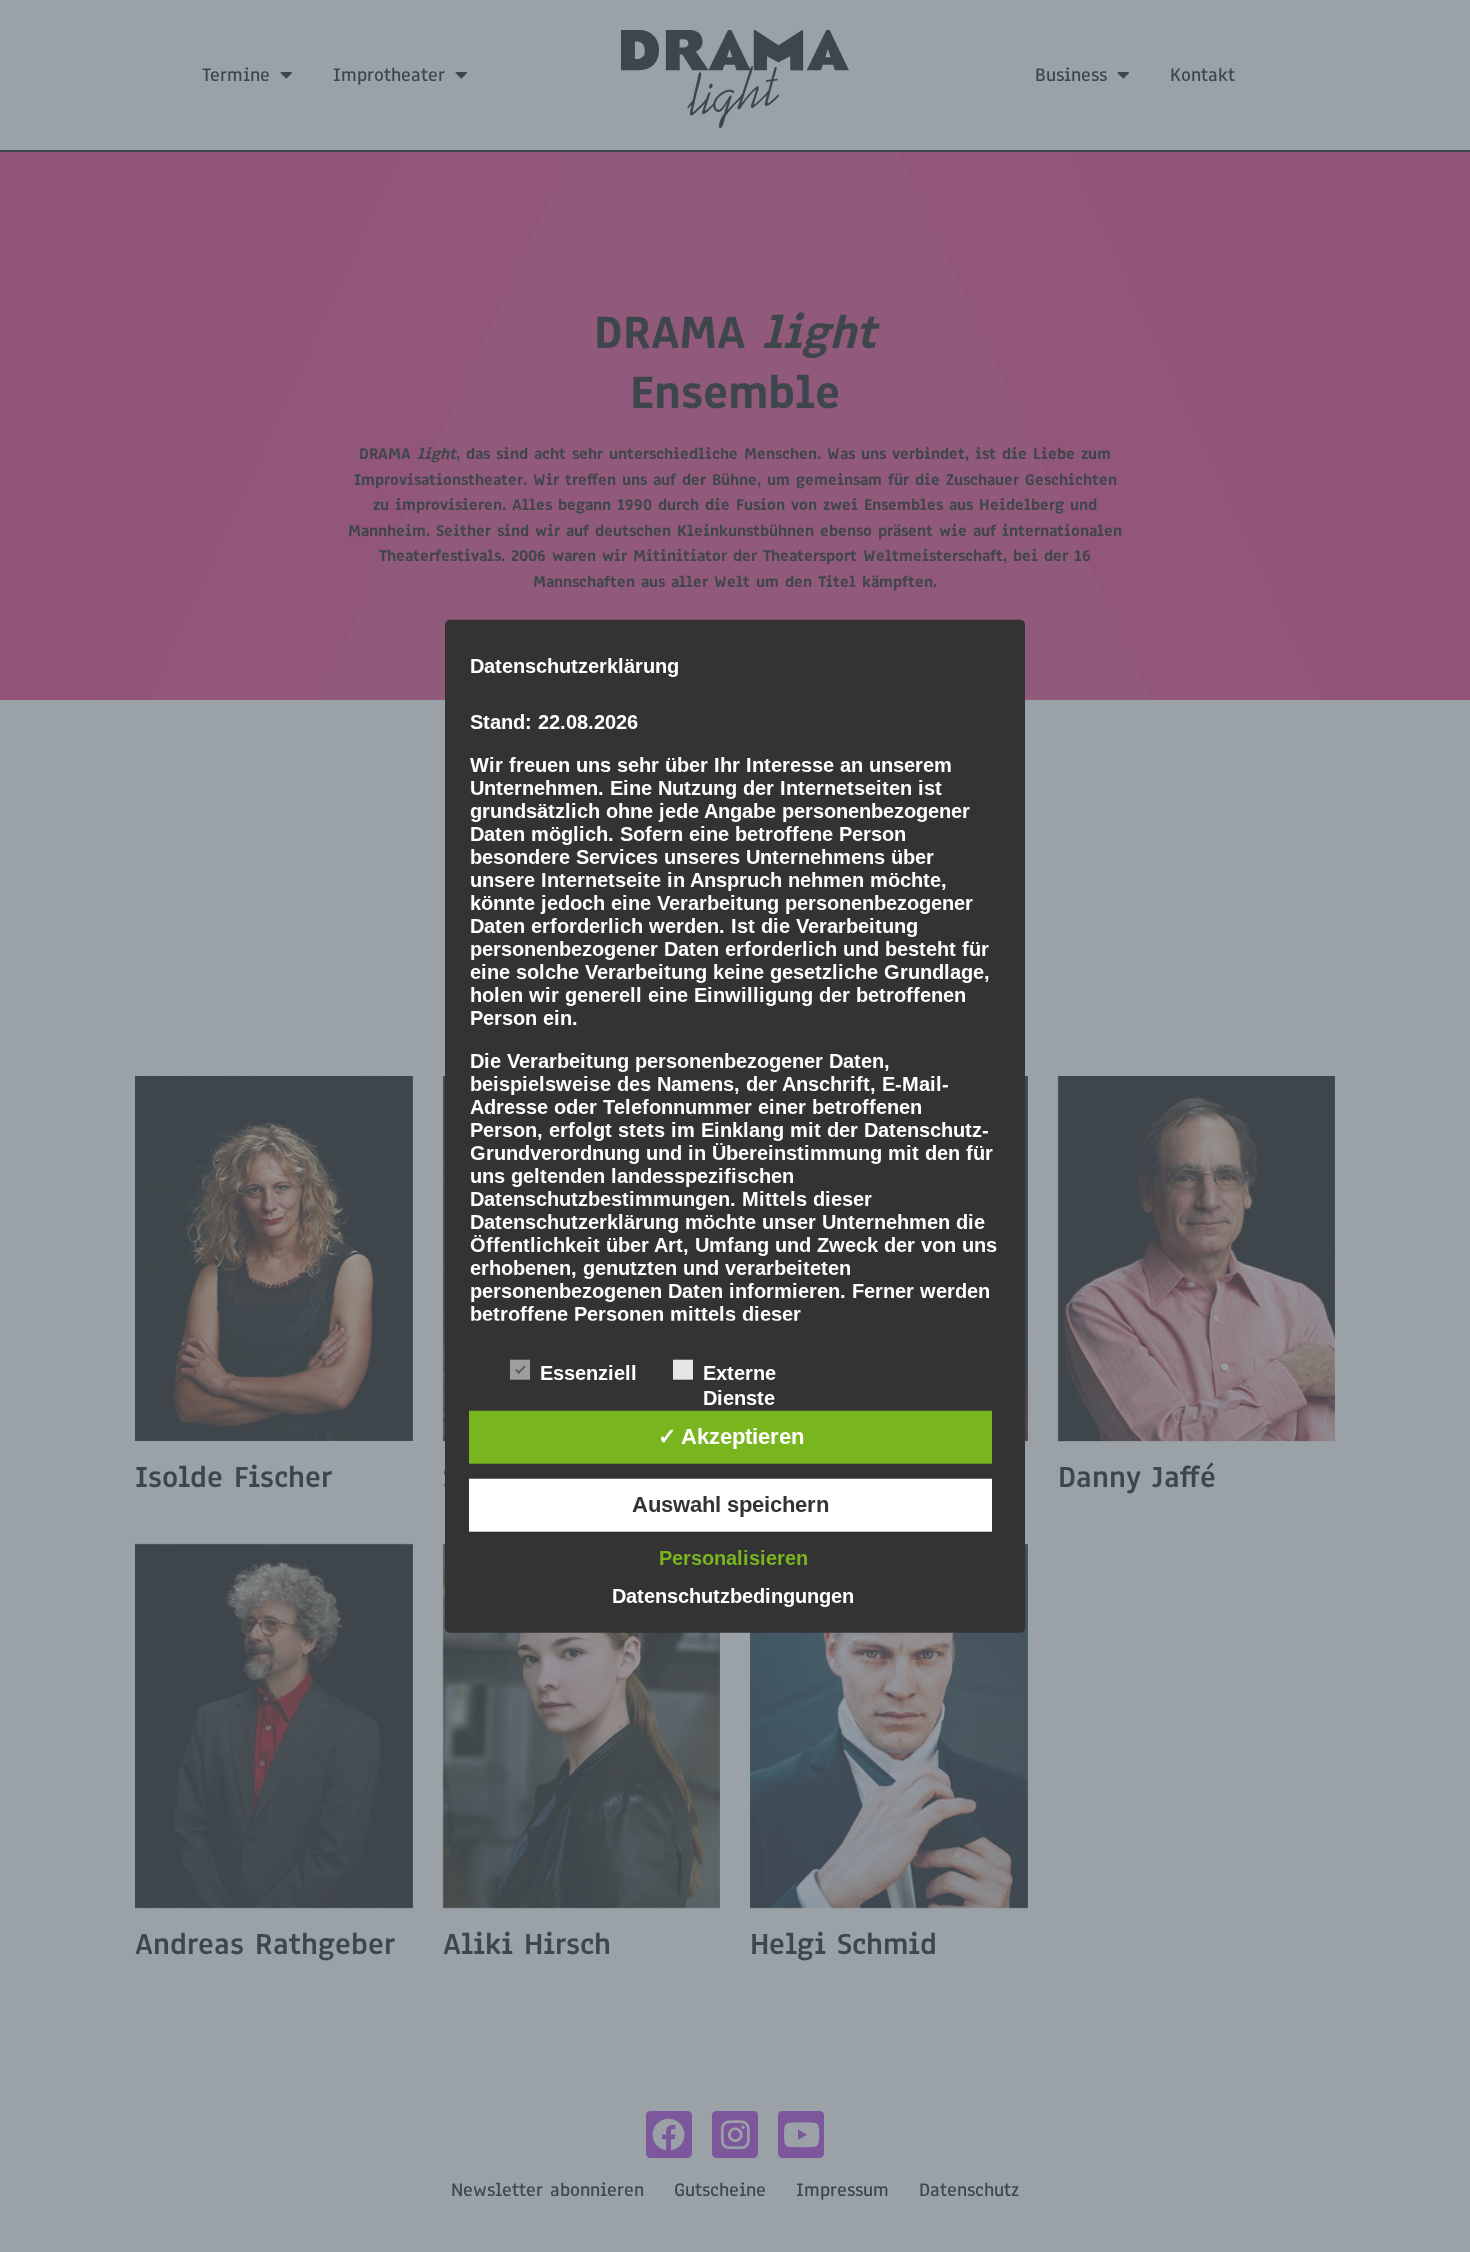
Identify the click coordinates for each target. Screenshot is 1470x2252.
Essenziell (588, 1373)
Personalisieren (733, 1557)
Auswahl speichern (730, 1504)
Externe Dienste (739, 1374)
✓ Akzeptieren (731, 1436)
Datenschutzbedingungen (733, 1595)
